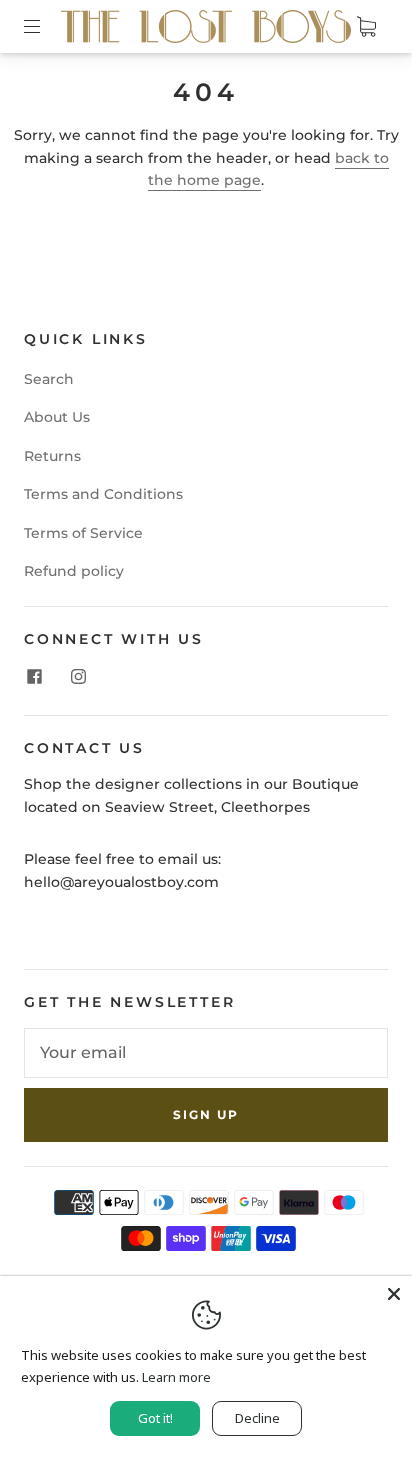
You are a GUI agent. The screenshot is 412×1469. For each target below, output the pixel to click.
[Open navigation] (46, 27)
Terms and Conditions (103, 494)
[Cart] (366, 27)
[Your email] (206, 1053)
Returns (52, 456)
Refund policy (74, 571)
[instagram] (78, 677)
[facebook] (34, 677)
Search (49, 379)
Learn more (176, 1377)
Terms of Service (83, 533)
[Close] (394, 1294)
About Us (57, 417)
